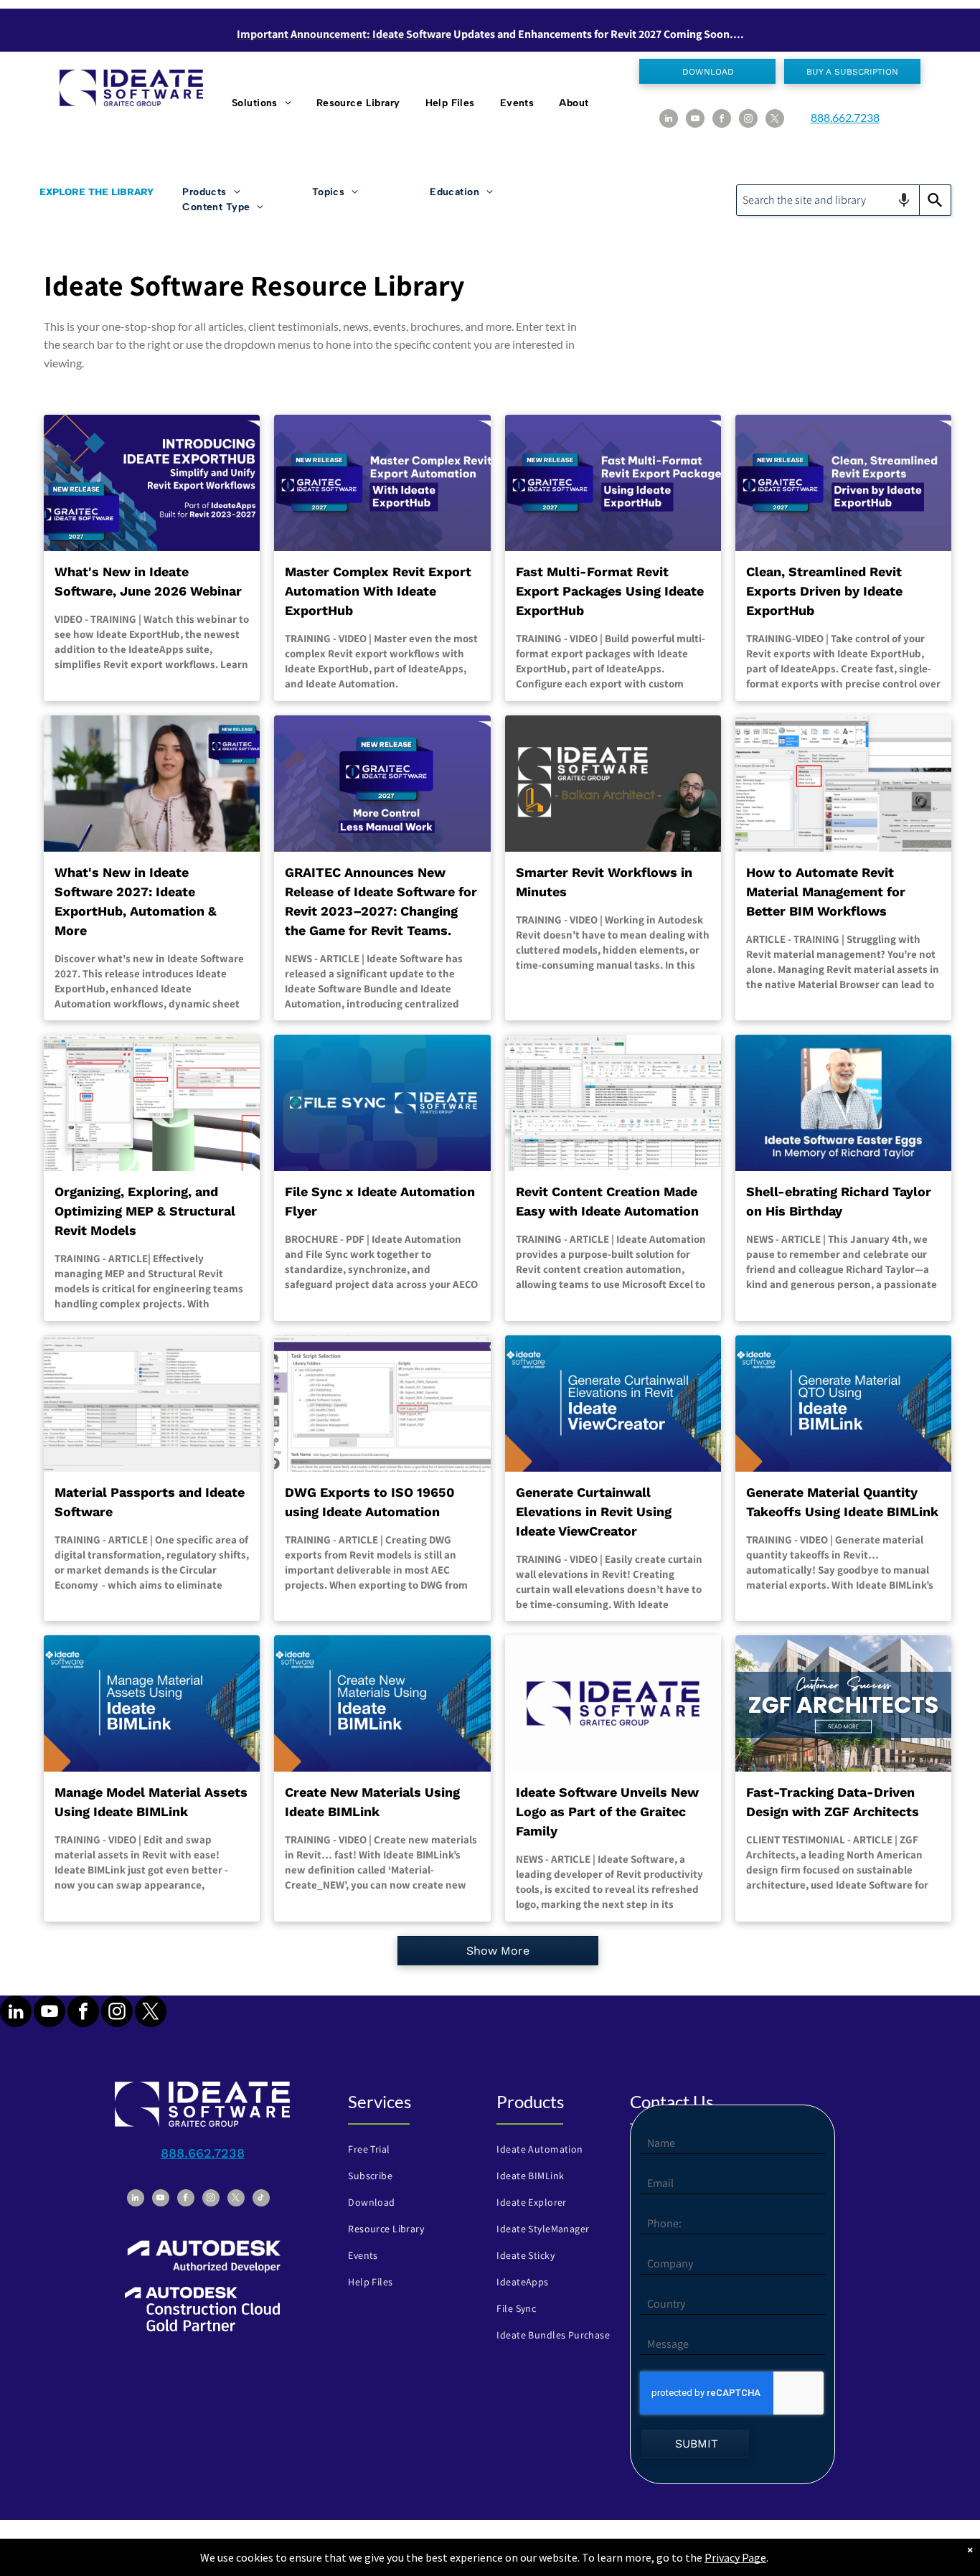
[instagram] (748, 120)
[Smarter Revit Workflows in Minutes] (613, 784)
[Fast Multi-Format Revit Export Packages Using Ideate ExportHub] (613, 483)
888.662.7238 (845, 117)
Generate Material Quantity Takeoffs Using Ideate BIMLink (842, 1502)
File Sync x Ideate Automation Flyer (380, 1201)
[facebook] (722, 120)
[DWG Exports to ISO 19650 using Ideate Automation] (382, 1404)
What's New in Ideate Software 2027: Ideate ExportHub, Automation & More (136, 901)
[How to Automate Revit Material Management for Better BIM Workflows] (843, 784)
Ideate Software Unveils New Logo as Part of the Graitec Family (607, 1811)
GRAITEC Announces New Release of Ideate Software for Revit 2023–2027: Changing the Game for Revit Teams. (381, 901)
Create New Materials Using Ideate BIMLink (372, 1802)
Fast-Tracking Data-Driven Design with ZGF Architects (833, 1802)
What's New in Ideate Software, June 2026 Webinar (148, 581)
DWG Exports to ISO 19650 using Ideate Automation (370, 1502)
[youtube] (695, 120)
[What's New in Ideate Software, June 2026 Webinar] (152, 483)
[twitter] (775, 120)
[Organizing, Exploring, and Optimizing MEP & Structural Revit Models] (152, 1103)
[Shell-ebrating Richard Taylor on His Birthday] (843, 1103)
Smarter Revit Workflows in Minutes (604, 882)
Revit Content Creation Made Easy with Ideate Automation (607, 1201)
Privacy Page (735, 2557)
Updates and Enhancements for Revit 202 (555, 34)
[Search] (936, 200)
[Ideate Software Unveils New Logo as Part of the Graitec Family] (613, 1703)
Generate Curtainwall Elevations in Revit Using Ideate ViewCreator (594, 1512)
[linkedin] (669, 120)
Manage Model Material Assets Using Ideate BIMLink (151, 1802)
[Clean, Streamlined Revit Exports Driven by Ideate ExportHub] (843, 483)
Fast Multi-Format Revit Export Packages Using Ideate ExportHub (610, 591)
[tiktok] (261, 2200)
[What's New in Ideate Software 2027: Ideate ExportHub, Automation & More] (152, 784)
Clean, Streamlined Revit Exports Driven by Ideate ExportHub (824, 591)
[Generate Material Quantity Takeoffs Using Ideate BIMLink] (843, 1404)
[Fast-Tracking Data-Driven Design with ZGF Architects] (843, 1703)
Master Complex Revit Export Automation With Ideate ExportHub (378, 591)
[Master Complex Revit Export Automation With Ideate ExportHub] (382, 483)
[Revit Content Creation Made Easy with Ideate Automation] (613, 1103)
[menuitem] (263, 103)
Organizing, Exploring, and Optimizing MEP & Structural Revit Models (145, 1211)
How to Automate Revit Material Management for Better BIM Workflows (826, 892)
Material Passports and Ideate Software (150, 1502)
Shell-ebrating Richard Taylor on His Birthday (839, 1201)
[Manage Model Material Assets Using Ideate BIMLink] (152, 1703)
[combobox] (828, 200)
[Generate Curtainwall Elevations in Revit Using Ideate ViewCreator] (613, 1404)
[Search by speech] (904, 200)
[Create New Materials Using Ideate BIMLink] (382, 1703)
